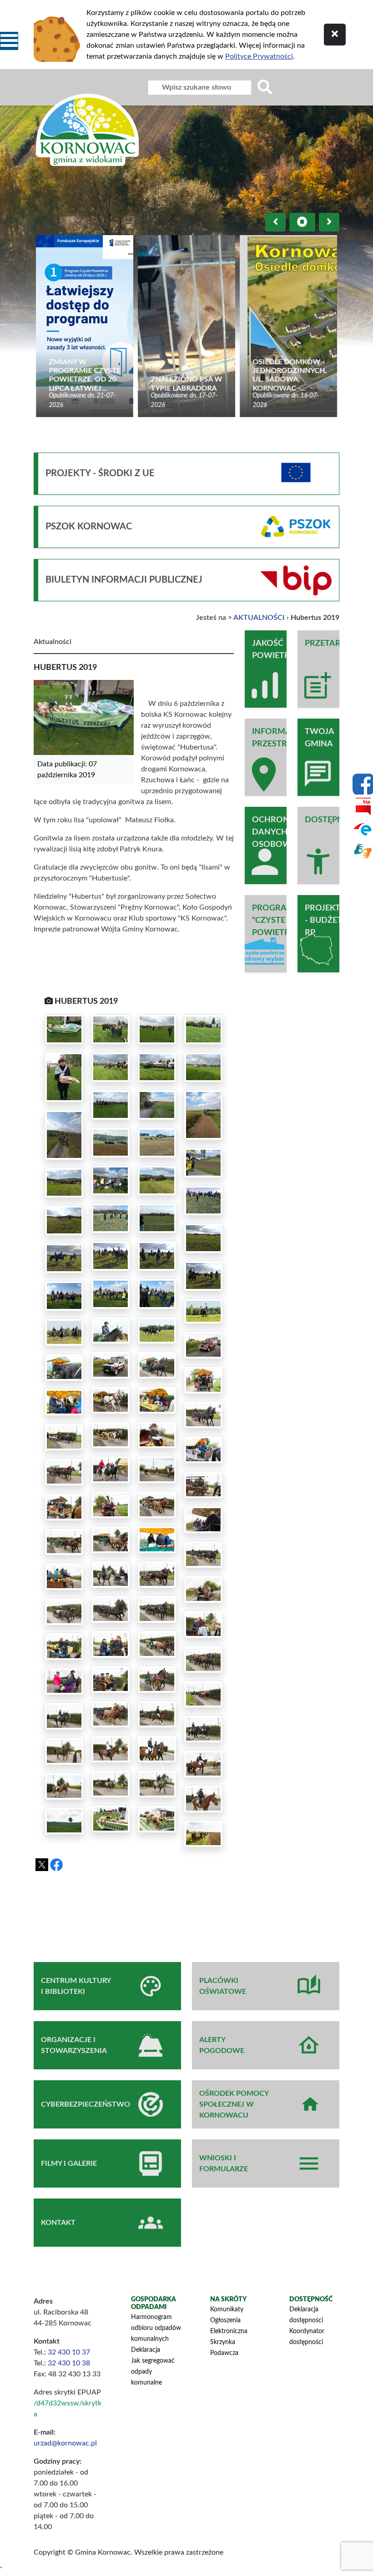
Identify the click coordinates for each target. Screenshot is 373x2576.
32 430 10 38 (69, 2363)
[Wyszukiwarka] (265, 88)
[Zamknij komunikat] (335, 35)
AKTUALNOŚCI (259, 618)
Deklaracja (146, 2350)
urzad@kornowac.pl (65, 2443)
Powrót (200, 1880)
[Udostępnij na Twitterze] (42, 1865)
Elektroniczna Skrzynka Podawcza (229, 2342)
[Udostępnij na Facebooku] (56, 1865)
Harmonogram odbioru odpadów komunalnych (156, 2328)
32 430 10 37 (69, 2352)
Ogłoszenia (225, 2320)
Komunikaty (227, 2309)
